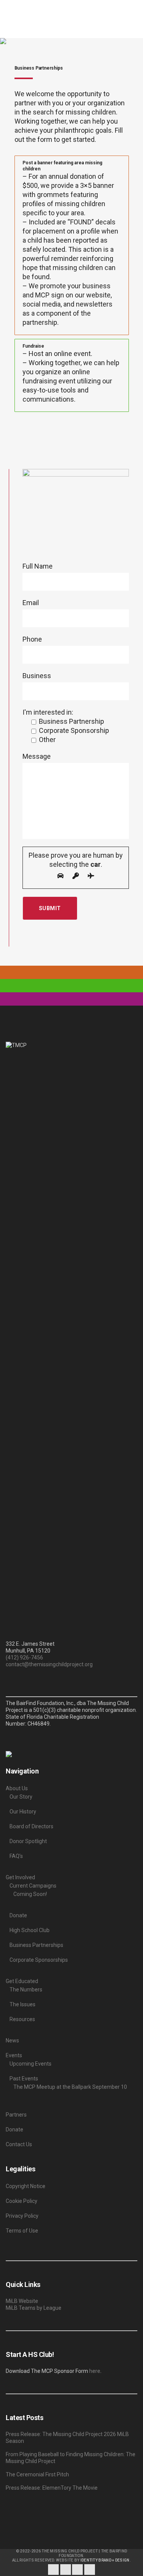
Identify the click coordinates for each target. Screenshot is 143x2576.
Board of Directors (31, 1826)
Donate (18, 1915)
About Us (17, 1788)
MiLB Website (22, 2301)
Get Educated (22, 1981)
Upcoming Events (31, 2064)
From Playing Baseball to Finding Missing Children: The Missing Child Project (71, 2458)
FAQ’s (16, 1856)
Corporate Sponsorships (39, 1960)
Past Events (24, 2079)
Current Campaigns (33, 1886)
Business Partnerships (36, 1945)
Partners (16, 2115)
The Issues (22, 2004)
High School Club (30, 1930)
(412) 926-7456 (24, 1657)
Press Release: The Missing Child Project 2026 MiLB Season (67, 2438)
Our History (23, 1812)
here (95, 2371)
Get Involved (20, 1877)
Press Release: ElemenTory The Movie (52, 2488)
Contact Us (19, 2144)
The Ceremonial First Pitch (37, 2474)
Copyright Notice (26, 2186)
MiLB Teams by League (34, 2308)
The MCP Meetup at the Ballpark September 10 (70, 2087)
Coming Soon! (30, 1894)
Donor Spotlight (28, 1841)
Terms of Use (22, 2231)
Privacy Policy (22, 2216)
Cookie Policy (22, 2201)
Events (14, 2055)
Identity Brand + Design (105, 2560)
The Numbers (26, 1990)
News (12, 2040)
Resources (22, 2019)
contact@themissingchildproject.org (49, 1664)
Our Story (21, 1797)
